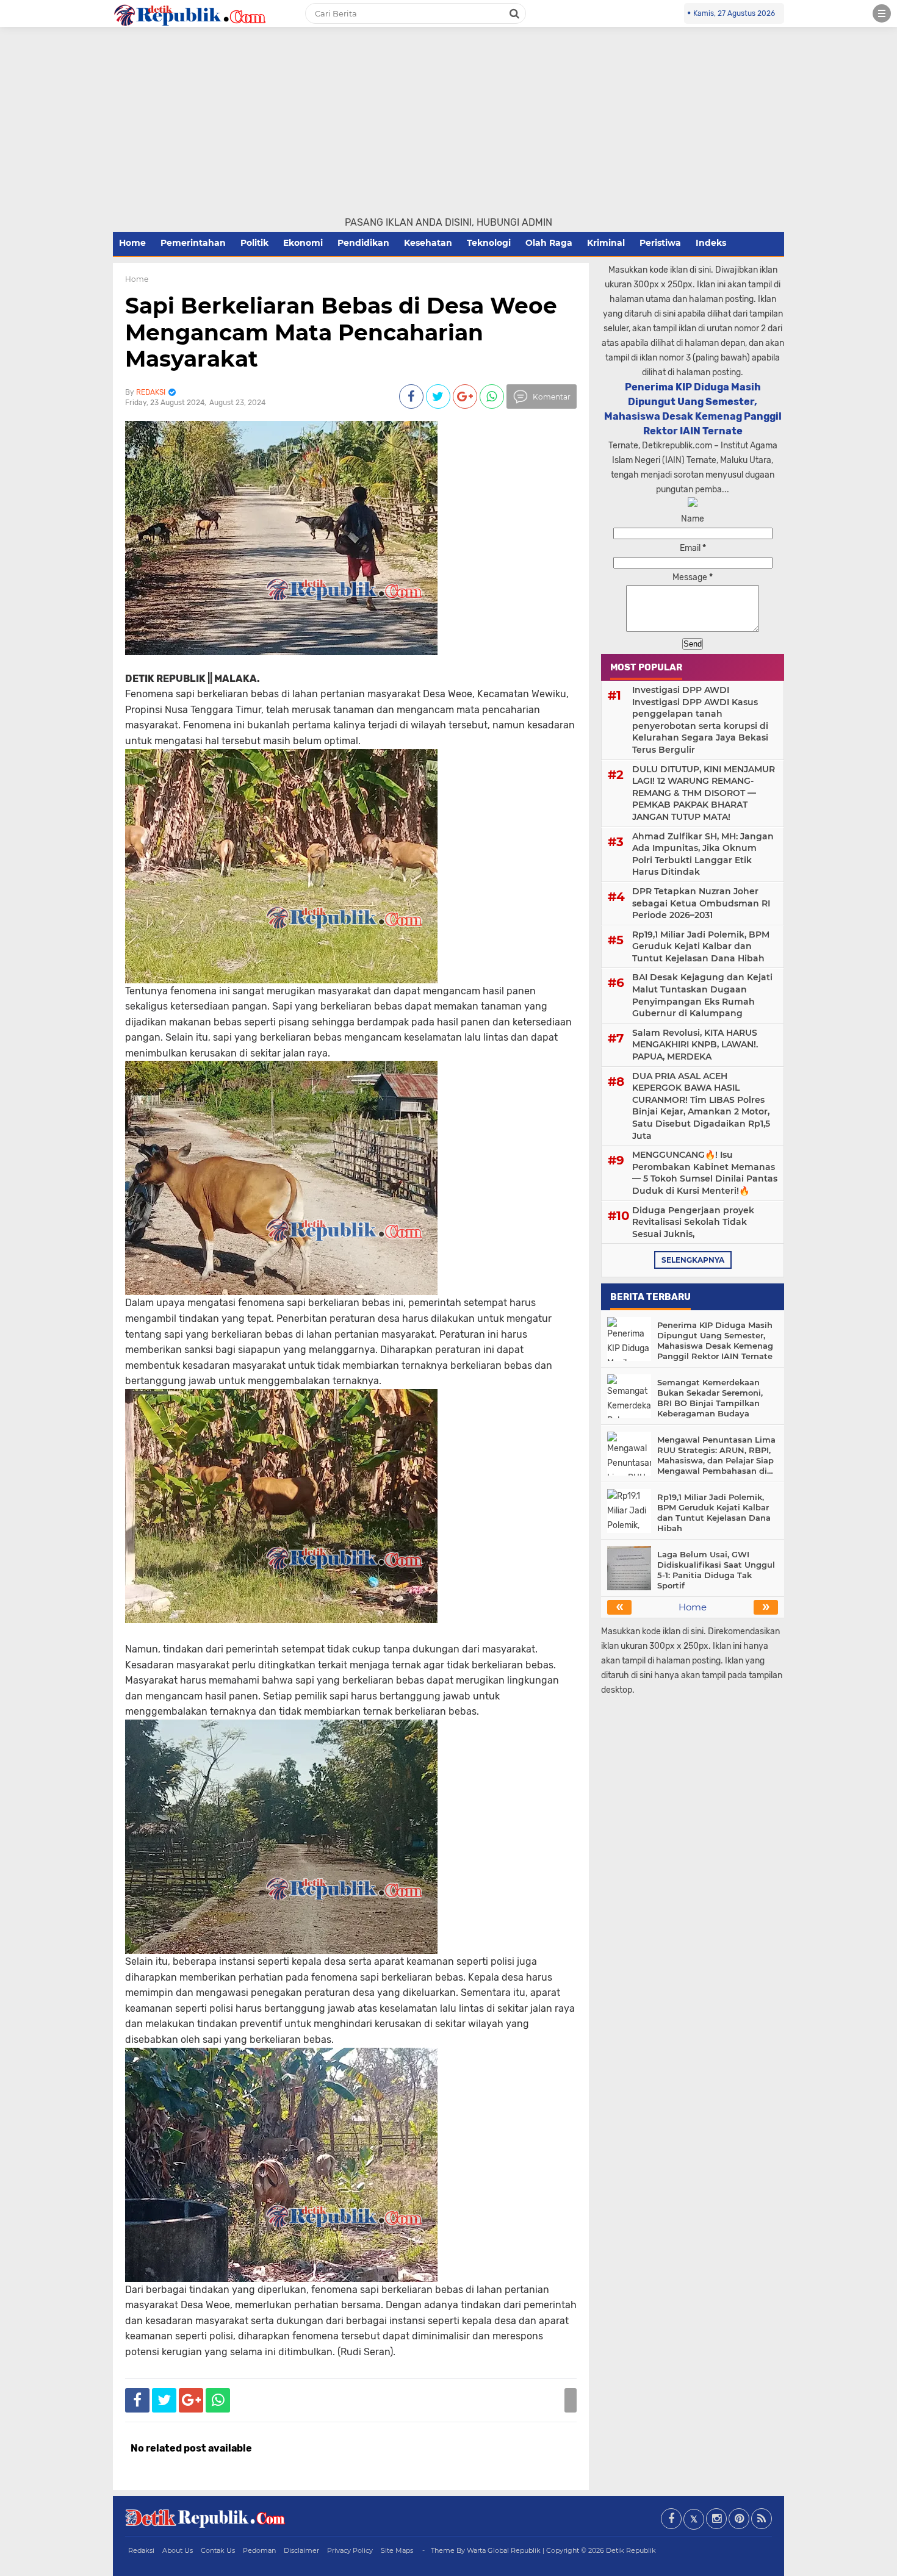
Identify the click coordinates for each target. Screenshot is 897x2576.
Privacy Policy (350, 2550)
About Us (178, 2550)
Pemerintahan (193, 243)
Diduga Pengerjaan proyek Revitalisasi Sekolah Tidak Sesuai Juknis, (693, 1222)
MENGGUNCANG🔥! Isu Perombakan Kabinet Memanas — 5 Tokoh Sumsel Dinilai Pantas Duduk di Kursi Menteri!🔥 (705, 1173)
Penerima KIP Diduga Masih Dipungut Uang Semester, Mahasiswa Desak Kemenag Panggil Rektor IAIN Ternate (715, 1340)
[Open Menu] (882, 13)
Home (132, 243)
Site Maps (397, 2550)
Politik (254, 243)
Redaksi (141, 2550)
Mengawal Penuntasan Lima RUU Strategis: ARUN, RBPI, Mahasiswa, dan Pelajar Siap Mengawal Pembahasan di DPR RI (716, 1455)
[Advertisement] (448, 124)
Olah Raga (549, 243)
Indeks (711, 243)
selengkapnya (693, 1260)
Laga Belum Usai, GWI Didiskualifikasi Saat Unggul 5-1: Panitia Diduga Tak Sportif (716, 1570)
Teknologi (489, 243)
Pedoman (259, 2550)
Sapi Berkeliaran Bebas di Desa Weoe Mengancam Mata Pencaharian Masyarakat (341, 332)
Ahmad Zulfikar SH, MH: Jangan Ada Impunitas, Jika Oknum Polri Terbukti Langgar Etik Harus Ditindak (703, 854)
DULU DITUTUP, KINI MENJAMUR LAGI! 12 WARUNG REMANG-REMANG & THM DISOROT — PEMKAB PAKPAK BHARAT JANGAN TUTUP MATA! (704, 793)
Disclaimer (301, 2550)
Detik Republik (631, 2550)
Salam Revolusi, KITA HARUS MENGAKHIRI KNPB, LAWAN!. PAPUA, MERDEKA (695, 1045)
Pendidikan (363, 243)
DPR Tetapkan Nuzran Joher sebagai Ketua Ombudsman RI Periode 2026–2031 (701, 903)
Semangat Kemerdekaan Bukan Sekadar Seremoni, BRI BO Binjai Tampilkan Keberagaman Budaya (710, 1398)
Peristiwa (660, 243)
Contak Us (218, 2550)
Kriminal (606, 243)
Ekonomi (303, 243)
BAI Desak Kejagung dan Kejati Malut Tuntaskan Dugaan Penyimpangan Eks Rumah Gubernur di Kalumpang (702, 995)
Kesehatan (428, 243)
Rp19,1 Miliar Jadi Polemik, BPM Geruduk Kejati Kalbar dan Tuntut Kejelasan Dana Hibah (701, 946)
